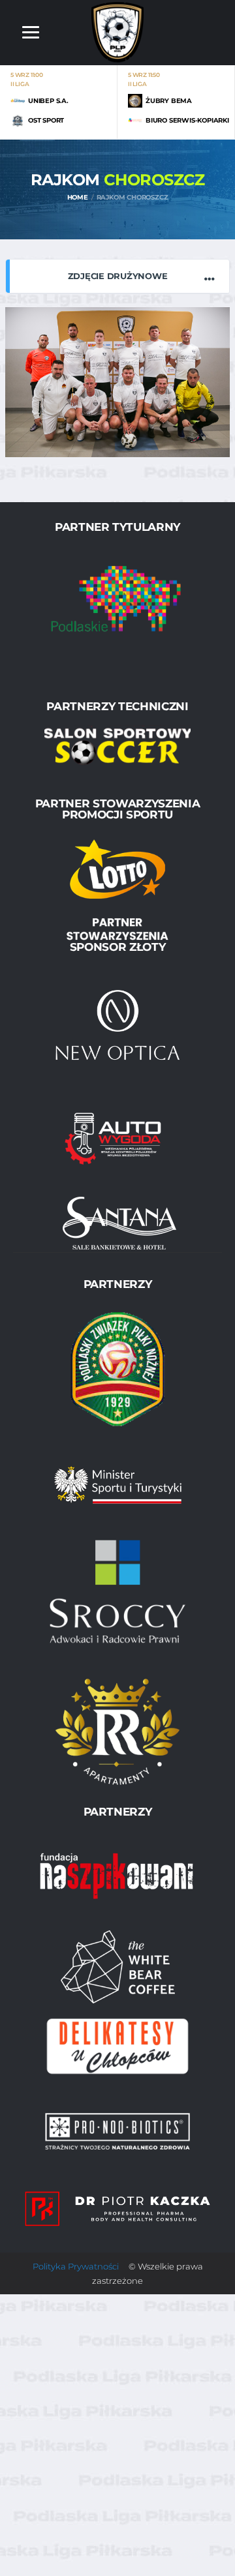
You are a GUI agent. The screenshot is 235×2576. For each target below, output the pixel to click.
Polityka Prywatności (76, 2266)
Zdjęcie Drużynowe (118, 276)
